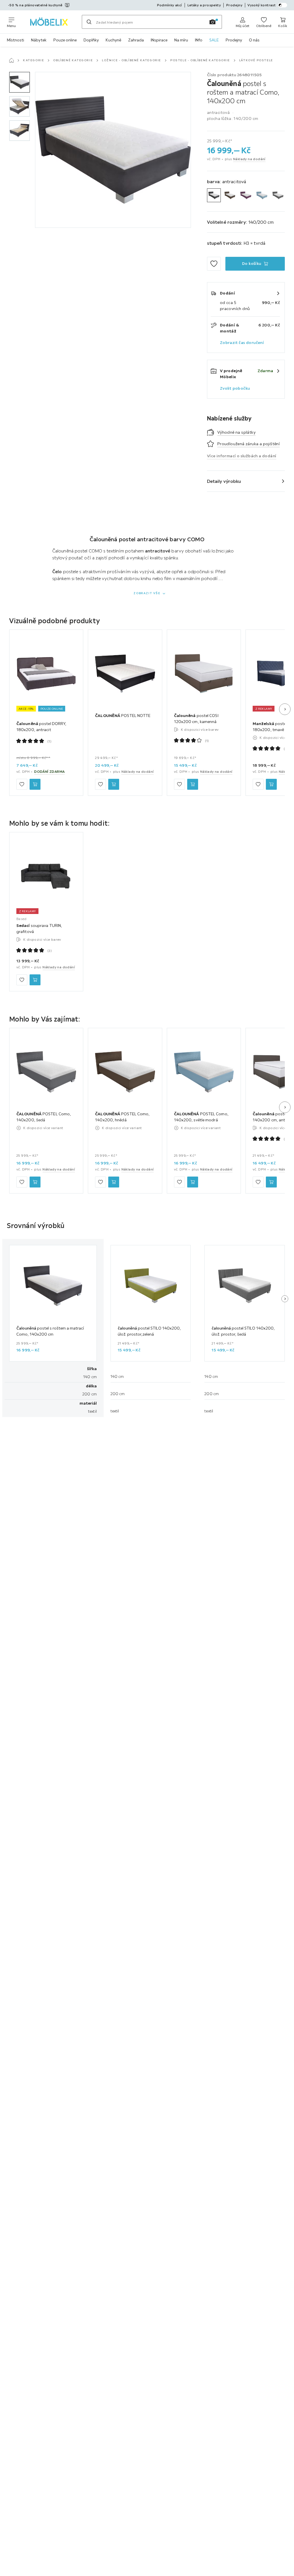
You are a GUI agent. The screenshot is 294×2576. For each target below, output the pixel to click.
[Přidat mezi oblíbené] (214, 264)
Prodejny (234, 40)
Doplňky (91, 40)
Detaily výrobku (224, 481)
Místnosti (16, 40)
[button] (20, 82)
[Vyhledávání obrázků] (212, 22)
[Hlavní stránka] (11, 60)
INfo (199, 40)
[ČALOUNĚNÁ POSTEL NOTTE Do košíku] (114, 784)
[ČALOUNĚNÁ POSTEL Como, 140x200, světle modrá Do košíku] (193, 1182)
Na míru (181, 40)
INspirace (159, 40)
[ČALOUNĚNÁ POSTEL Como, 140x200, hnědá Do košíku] (114, 1182)
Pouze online (65, 40)
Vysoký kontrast (262, 5)
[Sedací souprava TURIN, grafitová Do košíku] (35, 980)
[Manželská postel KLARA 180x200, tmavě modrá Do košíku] (271, 784)
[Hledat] (89, 22)
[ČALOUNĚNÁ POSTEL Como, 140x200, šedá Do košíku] (35, 1182)
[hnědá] (230, 195)
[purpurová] (246, 195)
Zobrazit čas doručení (242, 343)
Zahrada (136, 40)
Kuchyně (113, 40)
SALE (214, 40)
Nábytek (39, 40)
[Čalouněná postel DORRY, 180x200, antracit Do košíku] (35, 784)
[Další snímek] (285, 709)
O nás (254, 40)
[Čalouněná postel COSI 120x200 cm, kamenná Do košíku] (193, 784)
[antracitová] (214, 195)
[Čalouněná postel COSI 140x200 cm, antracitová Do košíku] (271, 1182)
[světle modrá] (262, 195)
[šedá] (278, 195)
